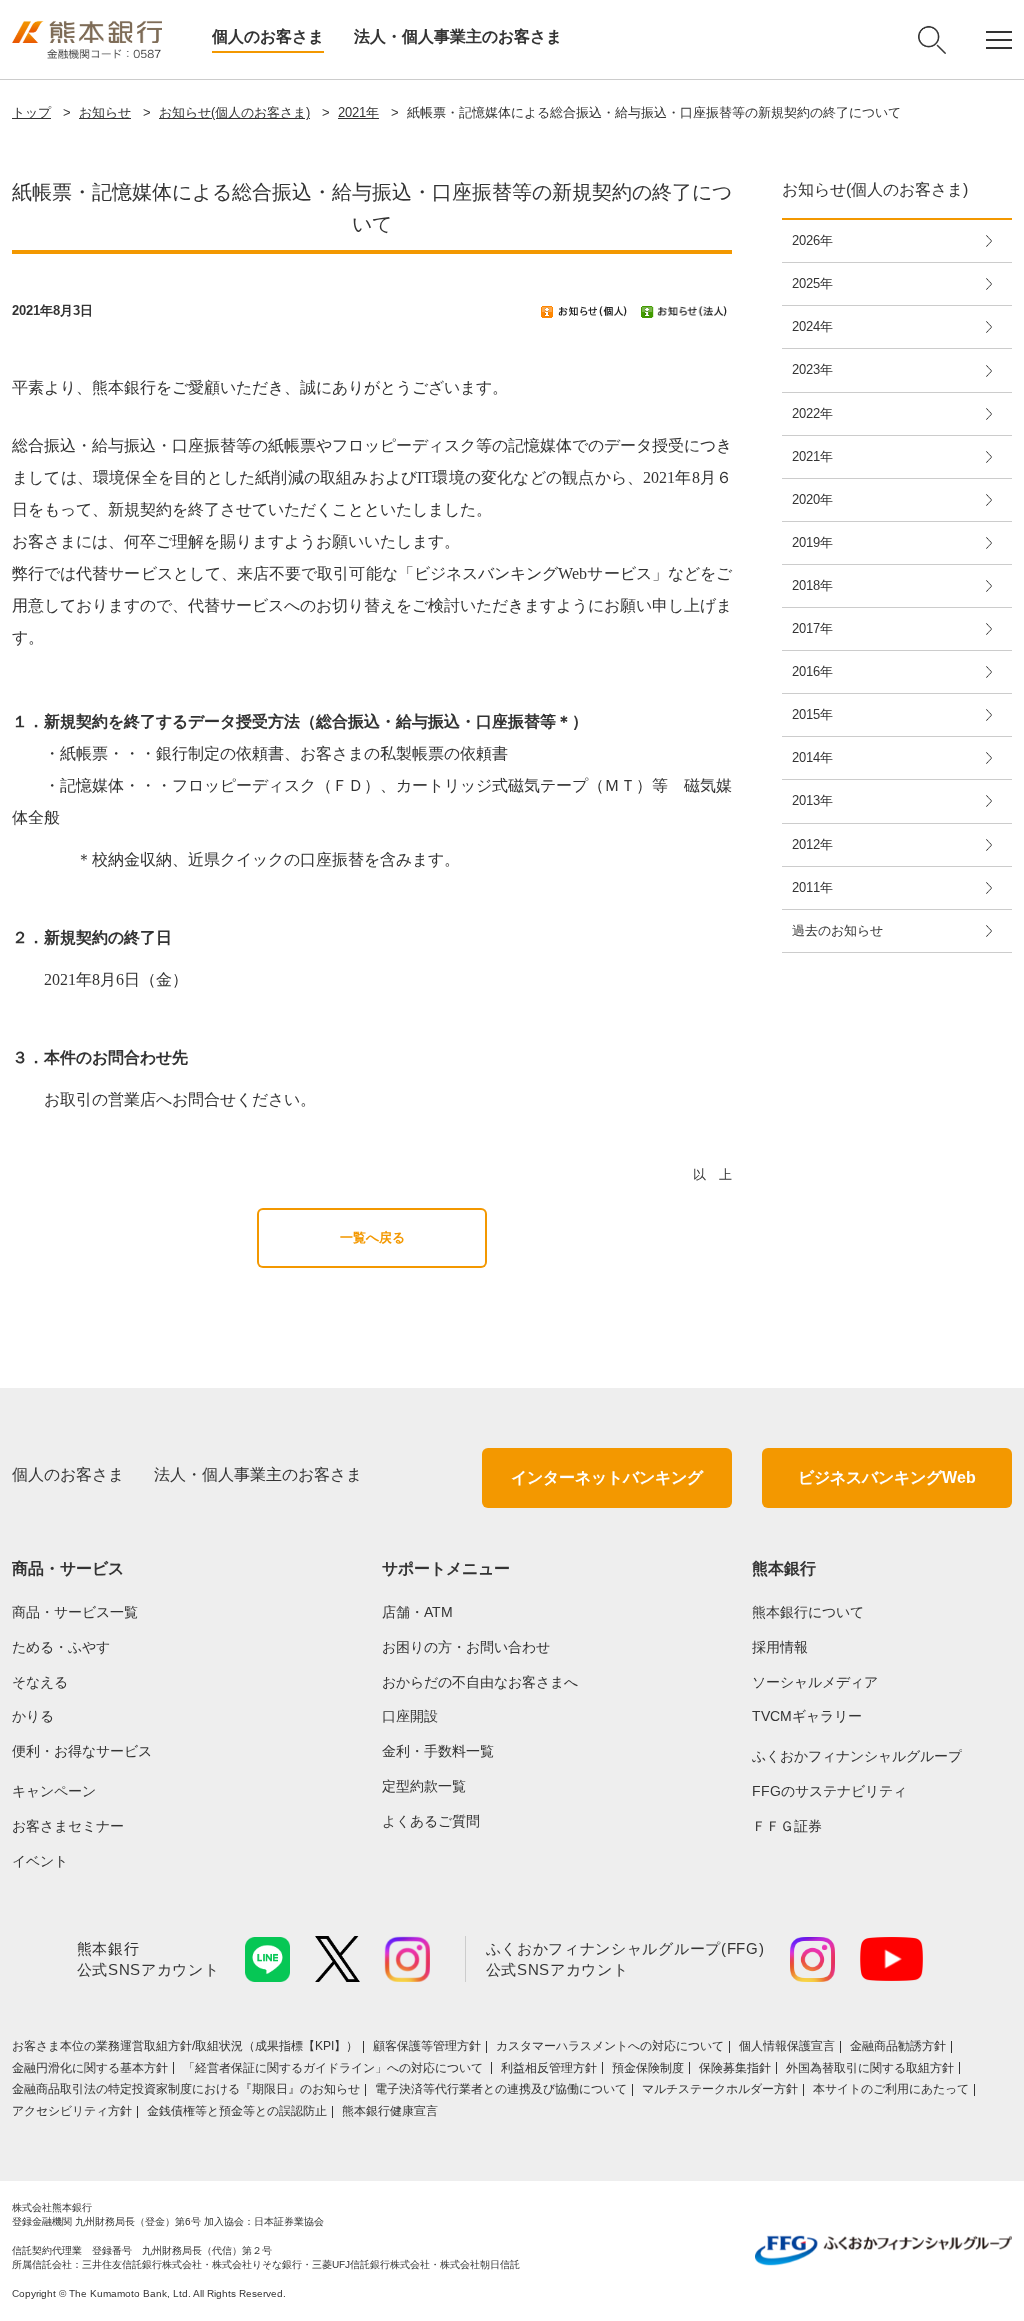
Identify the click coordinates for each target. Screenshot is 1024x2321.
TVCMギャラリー (807, 1716)
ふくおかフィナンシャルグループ (857, 1756)
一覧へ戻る (372, 1237)
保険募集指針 (735, 2068)
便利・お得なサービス (82, 1751)
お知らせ (105, 112)
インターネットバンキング (607, 1477)
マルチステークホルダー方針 (720, 2089)
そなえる (40, 1682)
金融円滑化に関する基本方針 (90, 2068)
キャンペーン (54, 1791)
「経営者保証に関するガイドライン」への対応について (334, 2068)
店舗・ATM (417, 1612)
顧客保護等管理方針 (427, 2046)
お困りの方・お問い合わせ (466, 1647)
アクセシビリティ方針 (72, 2111)
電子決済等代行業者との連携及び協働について (501, 2089)
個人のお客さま (268, 36)
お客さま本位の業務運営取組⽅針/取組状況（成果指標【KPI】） (185, 2046)
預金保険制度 (648, 2068)
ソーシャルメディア (815, 1682)
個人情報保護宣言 (787, 2046)
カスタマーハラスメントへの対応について (610, 2046)
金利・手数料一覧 (438, 1751)
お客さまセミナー (68, 1826)
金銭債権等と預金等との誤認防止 (237, 2111)
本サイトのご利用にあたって (891, 2089)
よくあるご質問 (431, 1821)
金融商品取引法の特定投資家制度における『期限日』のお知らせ (186, 2089)
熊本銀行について (808, 1612)
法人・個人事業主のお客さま (458, 36)
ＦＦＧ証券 (787, 1826)
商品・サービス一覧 (75, 1612)
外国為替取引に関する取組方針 (870, 2068)
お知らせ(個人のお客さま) (234, 112)
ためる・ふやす (61, 1647)
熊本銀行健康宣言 (390, 2111)
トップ (31, 112)
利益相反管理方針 (549, 2068)
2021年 (358, 112)
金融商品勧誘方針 (898, 2046)
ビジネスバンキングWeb (887, 1477)
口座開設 (410, 1716)
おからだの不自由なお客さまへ (480, 1682)
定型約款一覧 (424, 1786)
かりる (33, 1716)
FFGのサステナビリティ (829, 1791)
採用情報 (780, 1647)
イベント (40, 1861)
